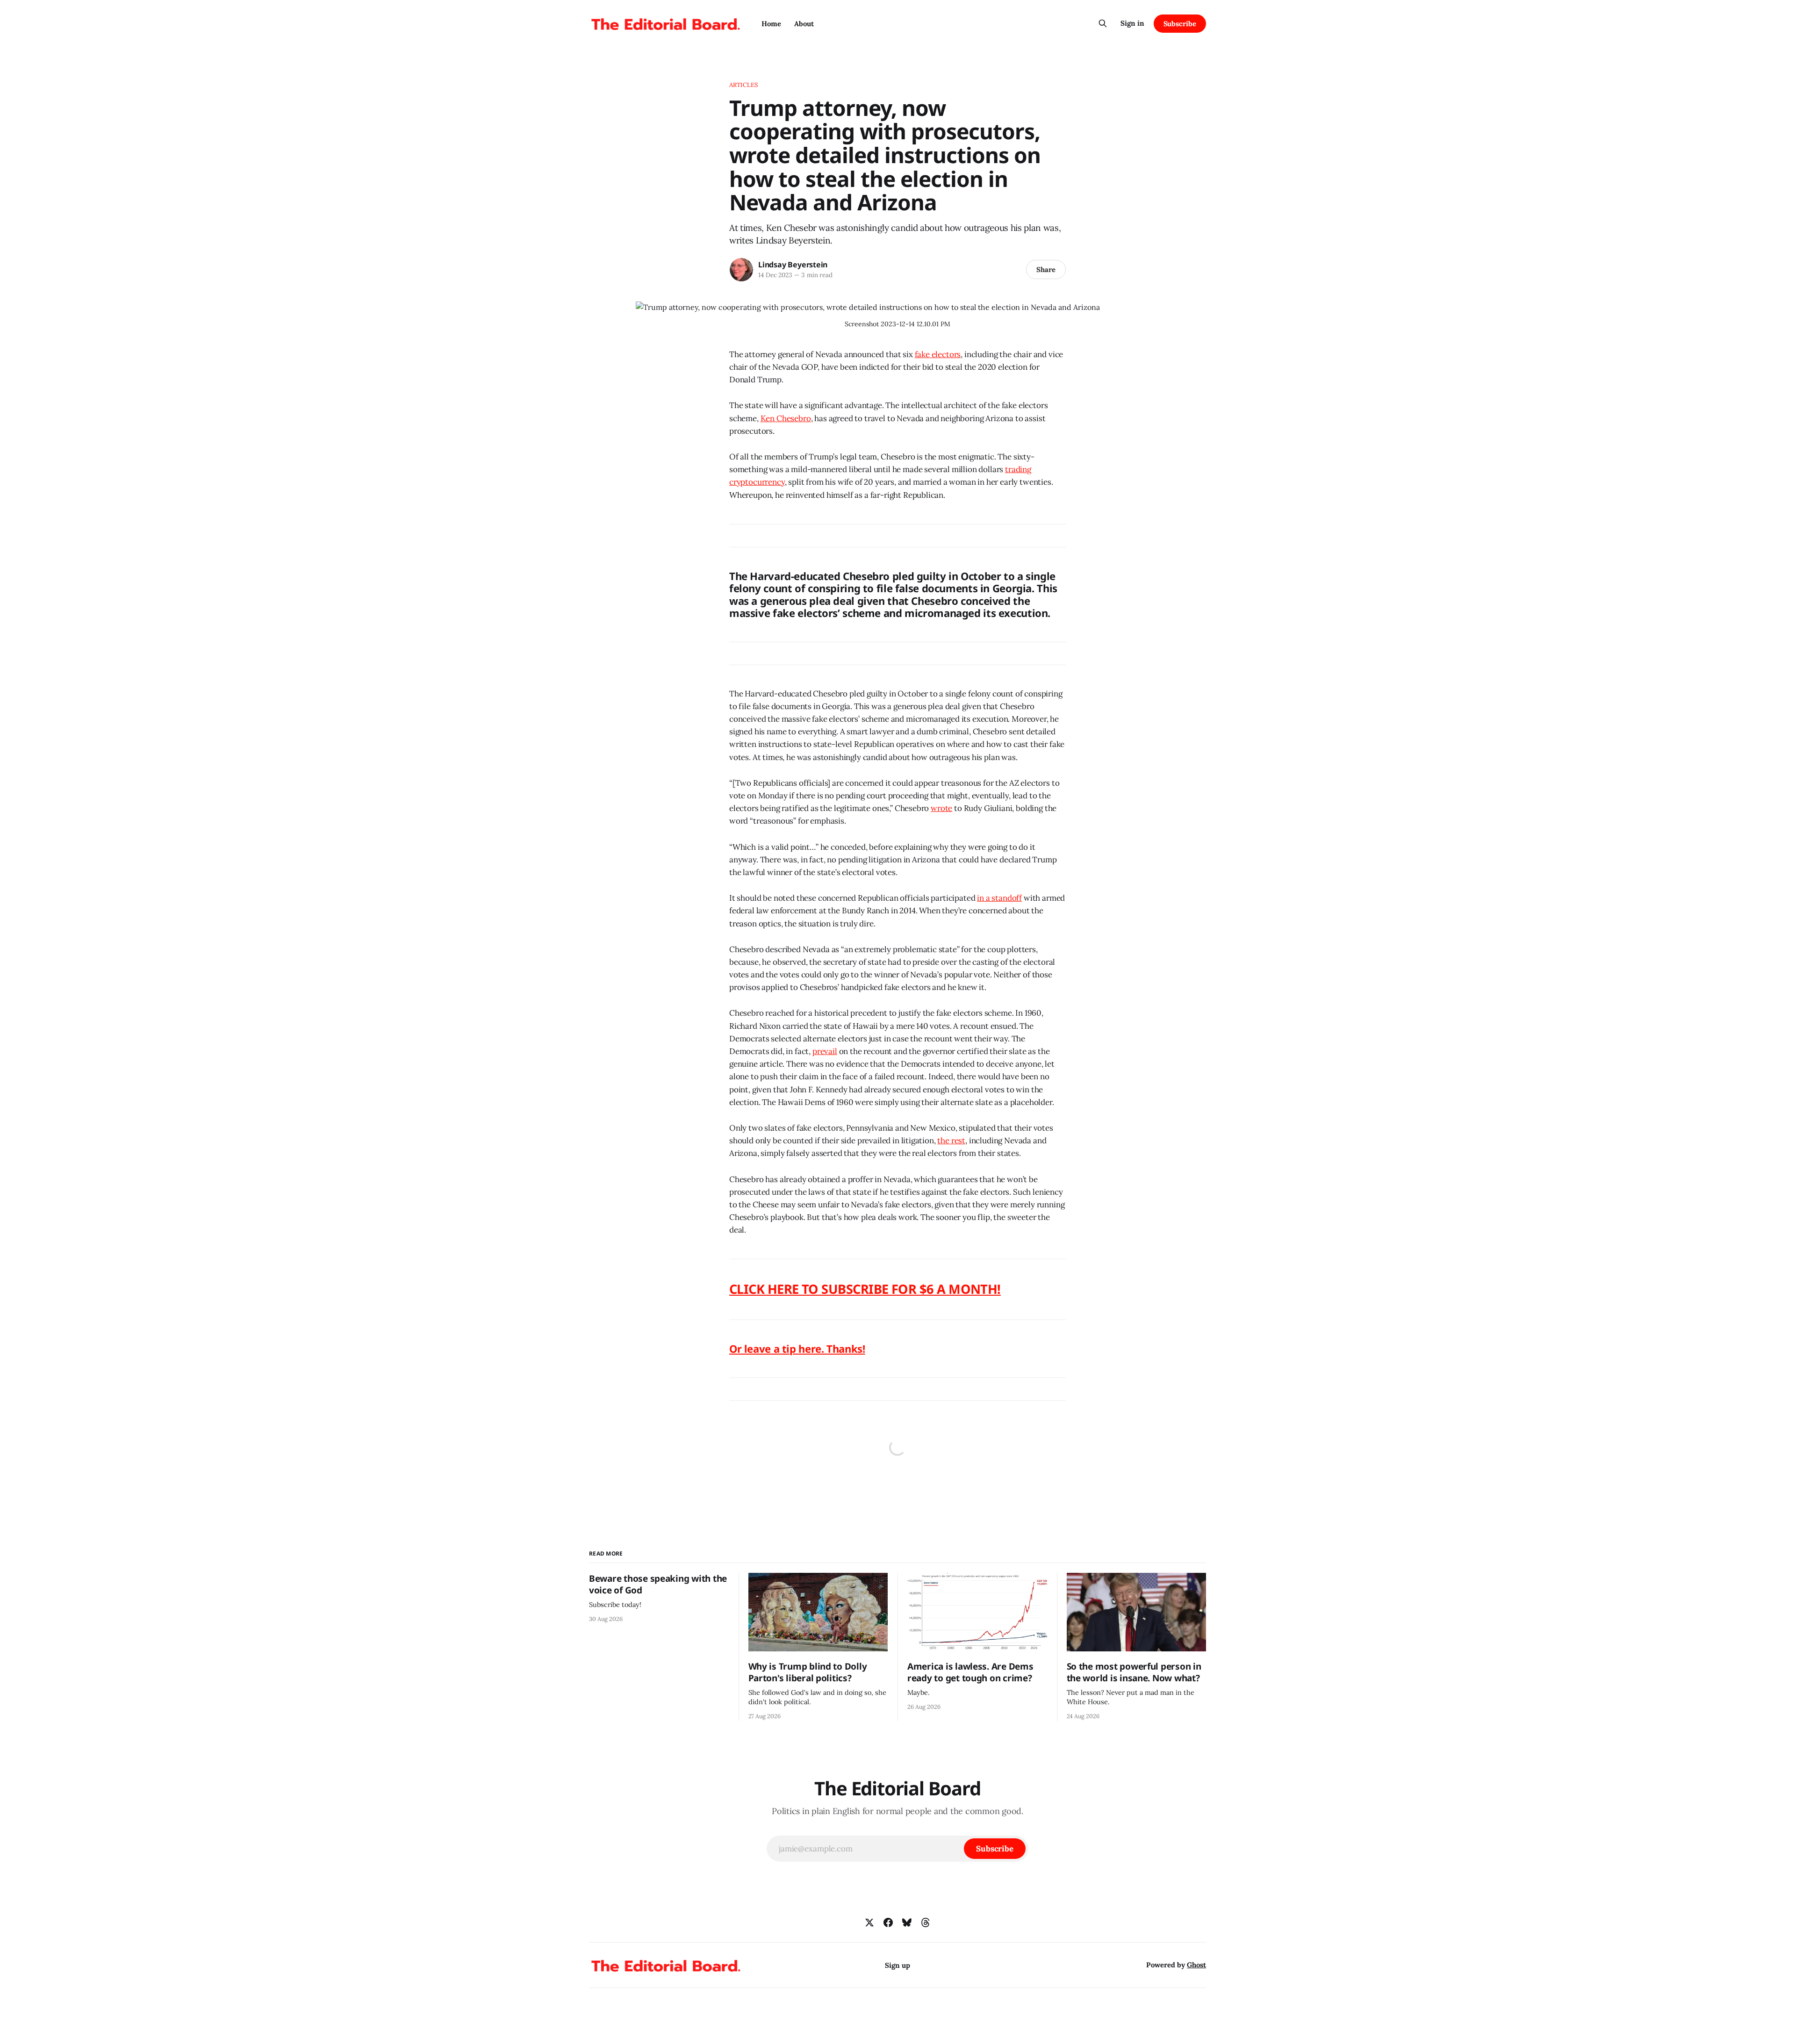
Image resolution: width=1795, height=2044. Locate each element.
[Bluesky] (907, 1922)
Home (771, 24)
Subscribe (1180, 24)
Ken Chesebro (786, 418)
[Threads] (926, 1922)
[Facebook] (888, 1922)
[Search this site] (1103, 23)
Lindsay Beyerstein (793, 265)
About (804, 24)
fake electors (938, 354)
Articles (743, 85)
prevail (825, 1051)
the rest (951, 1140)
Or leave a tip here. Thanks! (797, 1348)
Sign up (897, 1965)
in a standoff (999, 898)
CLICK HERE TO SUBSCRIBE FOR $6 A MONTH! (865, 1289)
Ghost (1196, 1965)
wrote (941, 808)
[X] (869, 1922)
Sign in (1132, 23)
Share (1046, 269)
